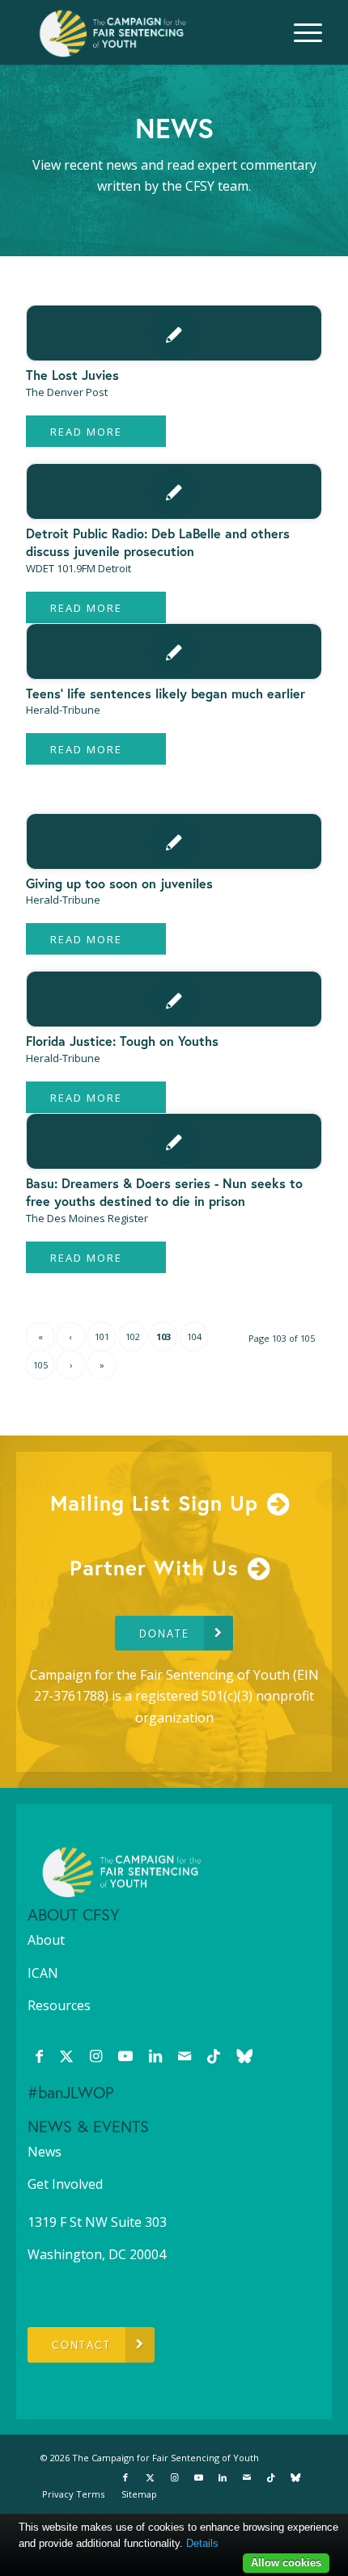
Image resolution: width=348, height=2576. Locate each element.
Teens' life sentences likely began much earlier (166, 693)
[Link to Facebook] (39, 2055)
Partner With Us (154, 1567)
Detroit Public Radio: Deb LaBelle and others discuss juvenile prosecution (158, 542)
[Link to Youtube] (125, 2055)
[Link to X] (66, 2055)
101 (102, 1336)
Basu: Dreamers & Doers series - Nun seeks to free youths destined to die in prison (164, 1192)
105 (40, 1365)
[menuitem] (300, 32)
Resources (59, 2005)
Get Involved (65, 2184)
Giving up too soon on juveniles (119, 883)
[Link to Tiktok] (214, 2055)
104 (194, 1336)
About (46, 1940)
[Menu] (300, 32)
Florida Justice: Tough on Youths (122, 1041)
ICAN (43, 1973)
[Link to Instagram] (96, 2055)
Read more (86, 432)
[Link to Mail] (185, 2055)
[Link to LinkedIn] (155, 2055)
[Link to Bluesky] (244, 2055)
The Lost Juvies (72, 375)
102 (133, 1336)
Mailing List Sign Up (154, 1503)
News (45, 2152)
